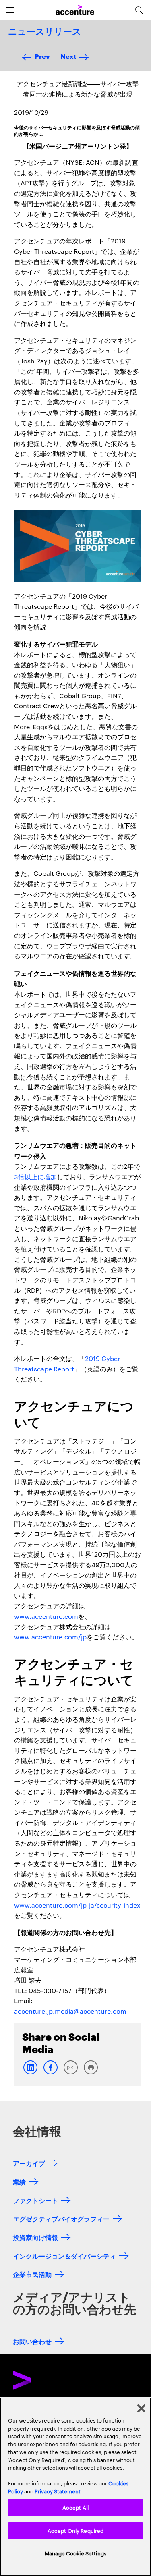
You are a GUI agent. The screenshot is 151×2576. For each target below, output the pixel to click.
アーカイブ (29, 2163)
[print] (91, 2073)
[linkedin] (30, 2073)
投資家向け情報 (35, 2237)
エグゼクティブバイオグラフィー (61, 2218)
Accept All (75, 2507)
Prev (42, 56)
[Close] (141, 2408)
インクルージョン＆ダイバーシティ (64, 2256)
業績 (19, 2181)
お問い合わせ (32, 2341)
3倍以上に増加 (35, 1177)
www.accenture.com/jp (50, 1637)
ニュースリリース (45, 32)
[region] (75, 2487)
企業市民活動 (32, 2274)
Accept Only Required (76, 2530)
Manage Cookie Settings (75, 2553)
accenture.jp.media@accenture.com (70, 2011)
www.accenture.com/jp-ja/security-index (77, 1905)
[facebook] (50, 2073)
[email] (70, 2073)
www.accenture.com (46, 1616)
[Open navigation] (10, 10)
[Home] (75, 10)
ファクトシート (35, 2200)
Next (68, 56)
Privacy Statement (58, 2491)
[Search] (139, 10)
